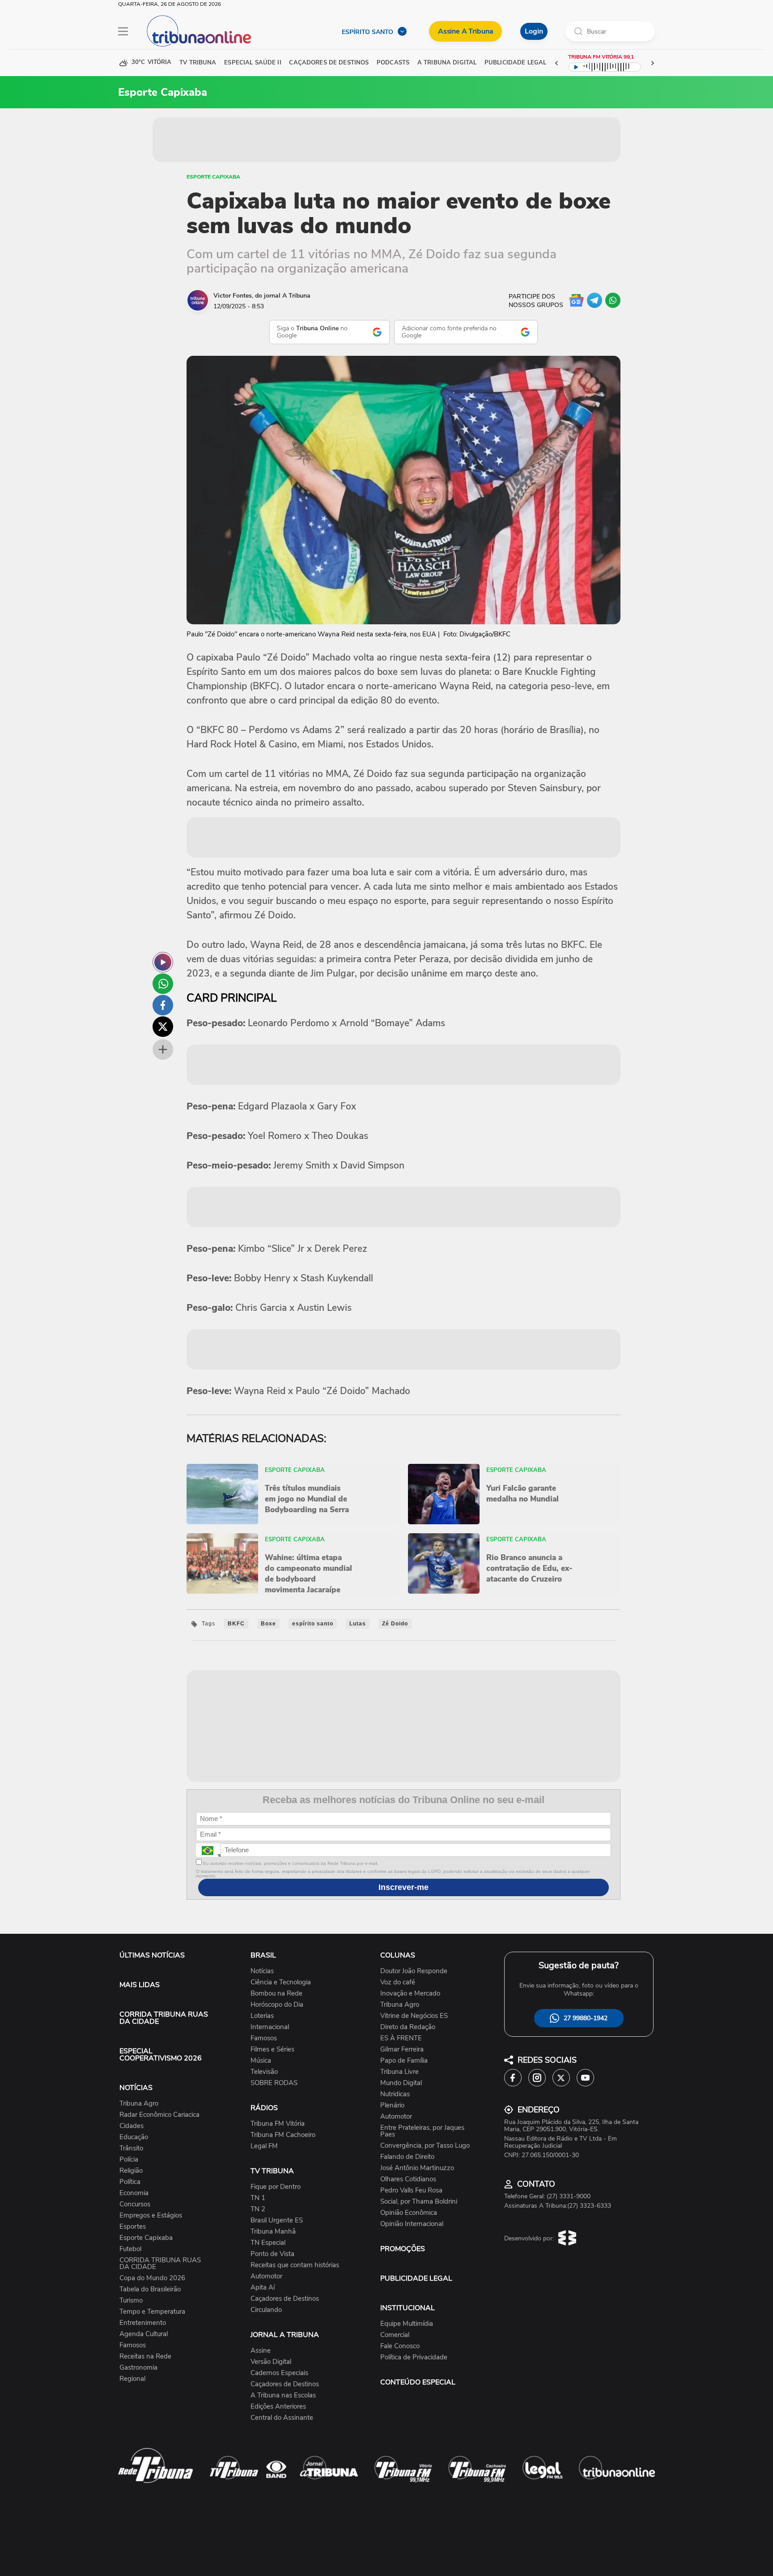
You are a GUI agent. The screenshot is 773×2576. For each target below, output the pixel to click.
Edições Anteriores (278, 2407)
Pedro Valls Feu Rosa (411, 2190)
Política (130, 2182)
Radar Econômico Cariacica (159, 2115)
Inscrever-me (403, 1887)
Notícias (262, 1971)
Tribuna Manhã (273, 2232)
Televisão (264, 2072)
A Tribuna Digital (447, 63)
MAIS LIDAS (140, 1985)
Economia (134, 2193)
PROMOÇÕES (403, 2249)
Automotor (266, 2276)
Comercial (395, 2335)
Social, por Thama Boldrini (419, 2202)
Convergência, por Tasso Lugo (425, 2146)
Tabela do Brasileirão (150, 2289)
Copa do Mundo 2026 (152, 2278)
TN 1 (258, 2198)
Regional (132, 2379)
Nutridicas (395, 2094)
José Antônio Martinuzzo (417, 2168)
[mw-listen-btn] (163, 962)
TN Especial (268, 2243)
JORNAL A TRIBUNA (285, 2335)
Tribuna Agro (139, 2104)
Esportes (133, 2227)
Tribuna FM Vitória (278, 2124)
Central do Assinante (282, 2418)
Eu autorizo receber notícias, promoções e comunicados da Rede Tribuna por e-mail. (290, 1863)
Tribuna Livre (399, 2072)
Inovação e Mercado (410, 1994)
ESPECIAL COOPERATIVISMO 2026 (161, 2055)
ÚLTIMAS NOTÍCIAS (152, 1955)
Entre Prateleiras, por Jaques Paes (422, 2131)
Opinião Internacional (412, 2224)
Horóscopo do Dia (277, 2005)
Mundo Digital (401, 2083)
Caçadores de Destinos (285, 2299)
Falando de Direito (407, 2157)
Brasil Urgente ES (277, 2220)
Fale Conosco (400, 2346)
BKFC (236, 1624)
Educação (134, 2137)
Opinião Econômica (409, 2213)
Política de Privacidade (414, 2357)
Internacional (270, 2027)
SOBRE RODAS (274, 2083)
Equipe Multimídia (407, 2324)
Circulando (266, 2310)
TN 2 (258, 2209)
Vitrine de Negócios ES (414, 2016)
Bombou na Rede (276, 1994)
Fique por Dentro (276, 2187)
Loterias (262, 2016)
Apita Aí (263, 2288)
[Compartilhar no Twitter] (163, 1027)
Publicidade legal (515, 63)
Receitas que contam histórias (295, 2265)
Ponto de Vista (272, 2254)
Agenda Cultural (144, 2334)
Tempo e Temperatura (152, 2312)
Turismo (131, 2301)
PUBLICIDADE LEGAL (416, 2278)
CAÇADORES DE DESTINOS (329, 63)
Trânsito (131, 2148)
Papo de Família (404, 2061)
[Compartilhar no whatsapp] (163, 984)
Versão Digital (271, 2362)
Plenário (392, 2105)
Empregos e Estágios (151, 2216)
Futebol (130, 2249)
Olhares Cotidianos (408, 2179)
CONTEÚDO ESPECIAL (418, 2382)
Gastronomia (138, 2368)
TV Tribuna (198, 63)
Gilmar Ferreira (402, 2049)
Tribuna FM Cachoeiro (283, 2135)
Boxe (268, 1624)
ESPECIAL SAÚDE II (253, 63)
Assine (261, 2351)
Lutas (358, 1624)
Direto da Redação (408, 2027)
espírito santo (313, 1624)
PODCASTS (393, 63)
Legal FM (264, 2146)
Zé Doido (395, 1624)
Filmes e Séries (272, 2049)
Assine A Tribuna (465, 31)
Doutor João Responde (414, 1971)
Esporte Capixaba (213, 177)
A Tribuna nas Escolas (283, 2395)
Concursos (135, 2204)
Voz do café (398, 1982)
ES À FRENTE (401, 2038)
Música (261, 2061)
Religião (131, 2171)
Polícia (129, 2160)
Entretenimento (143, 2323)
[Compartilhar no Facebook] (163, 1005)
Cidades (132, 2126)
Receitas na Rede (145, 2356)
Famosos (133, 2345)
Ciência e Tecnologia (281, 1982)
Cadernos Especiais (279, 2373)
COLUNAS (398, 1955)
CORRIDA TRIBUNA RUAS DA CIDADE (164, 2018)
